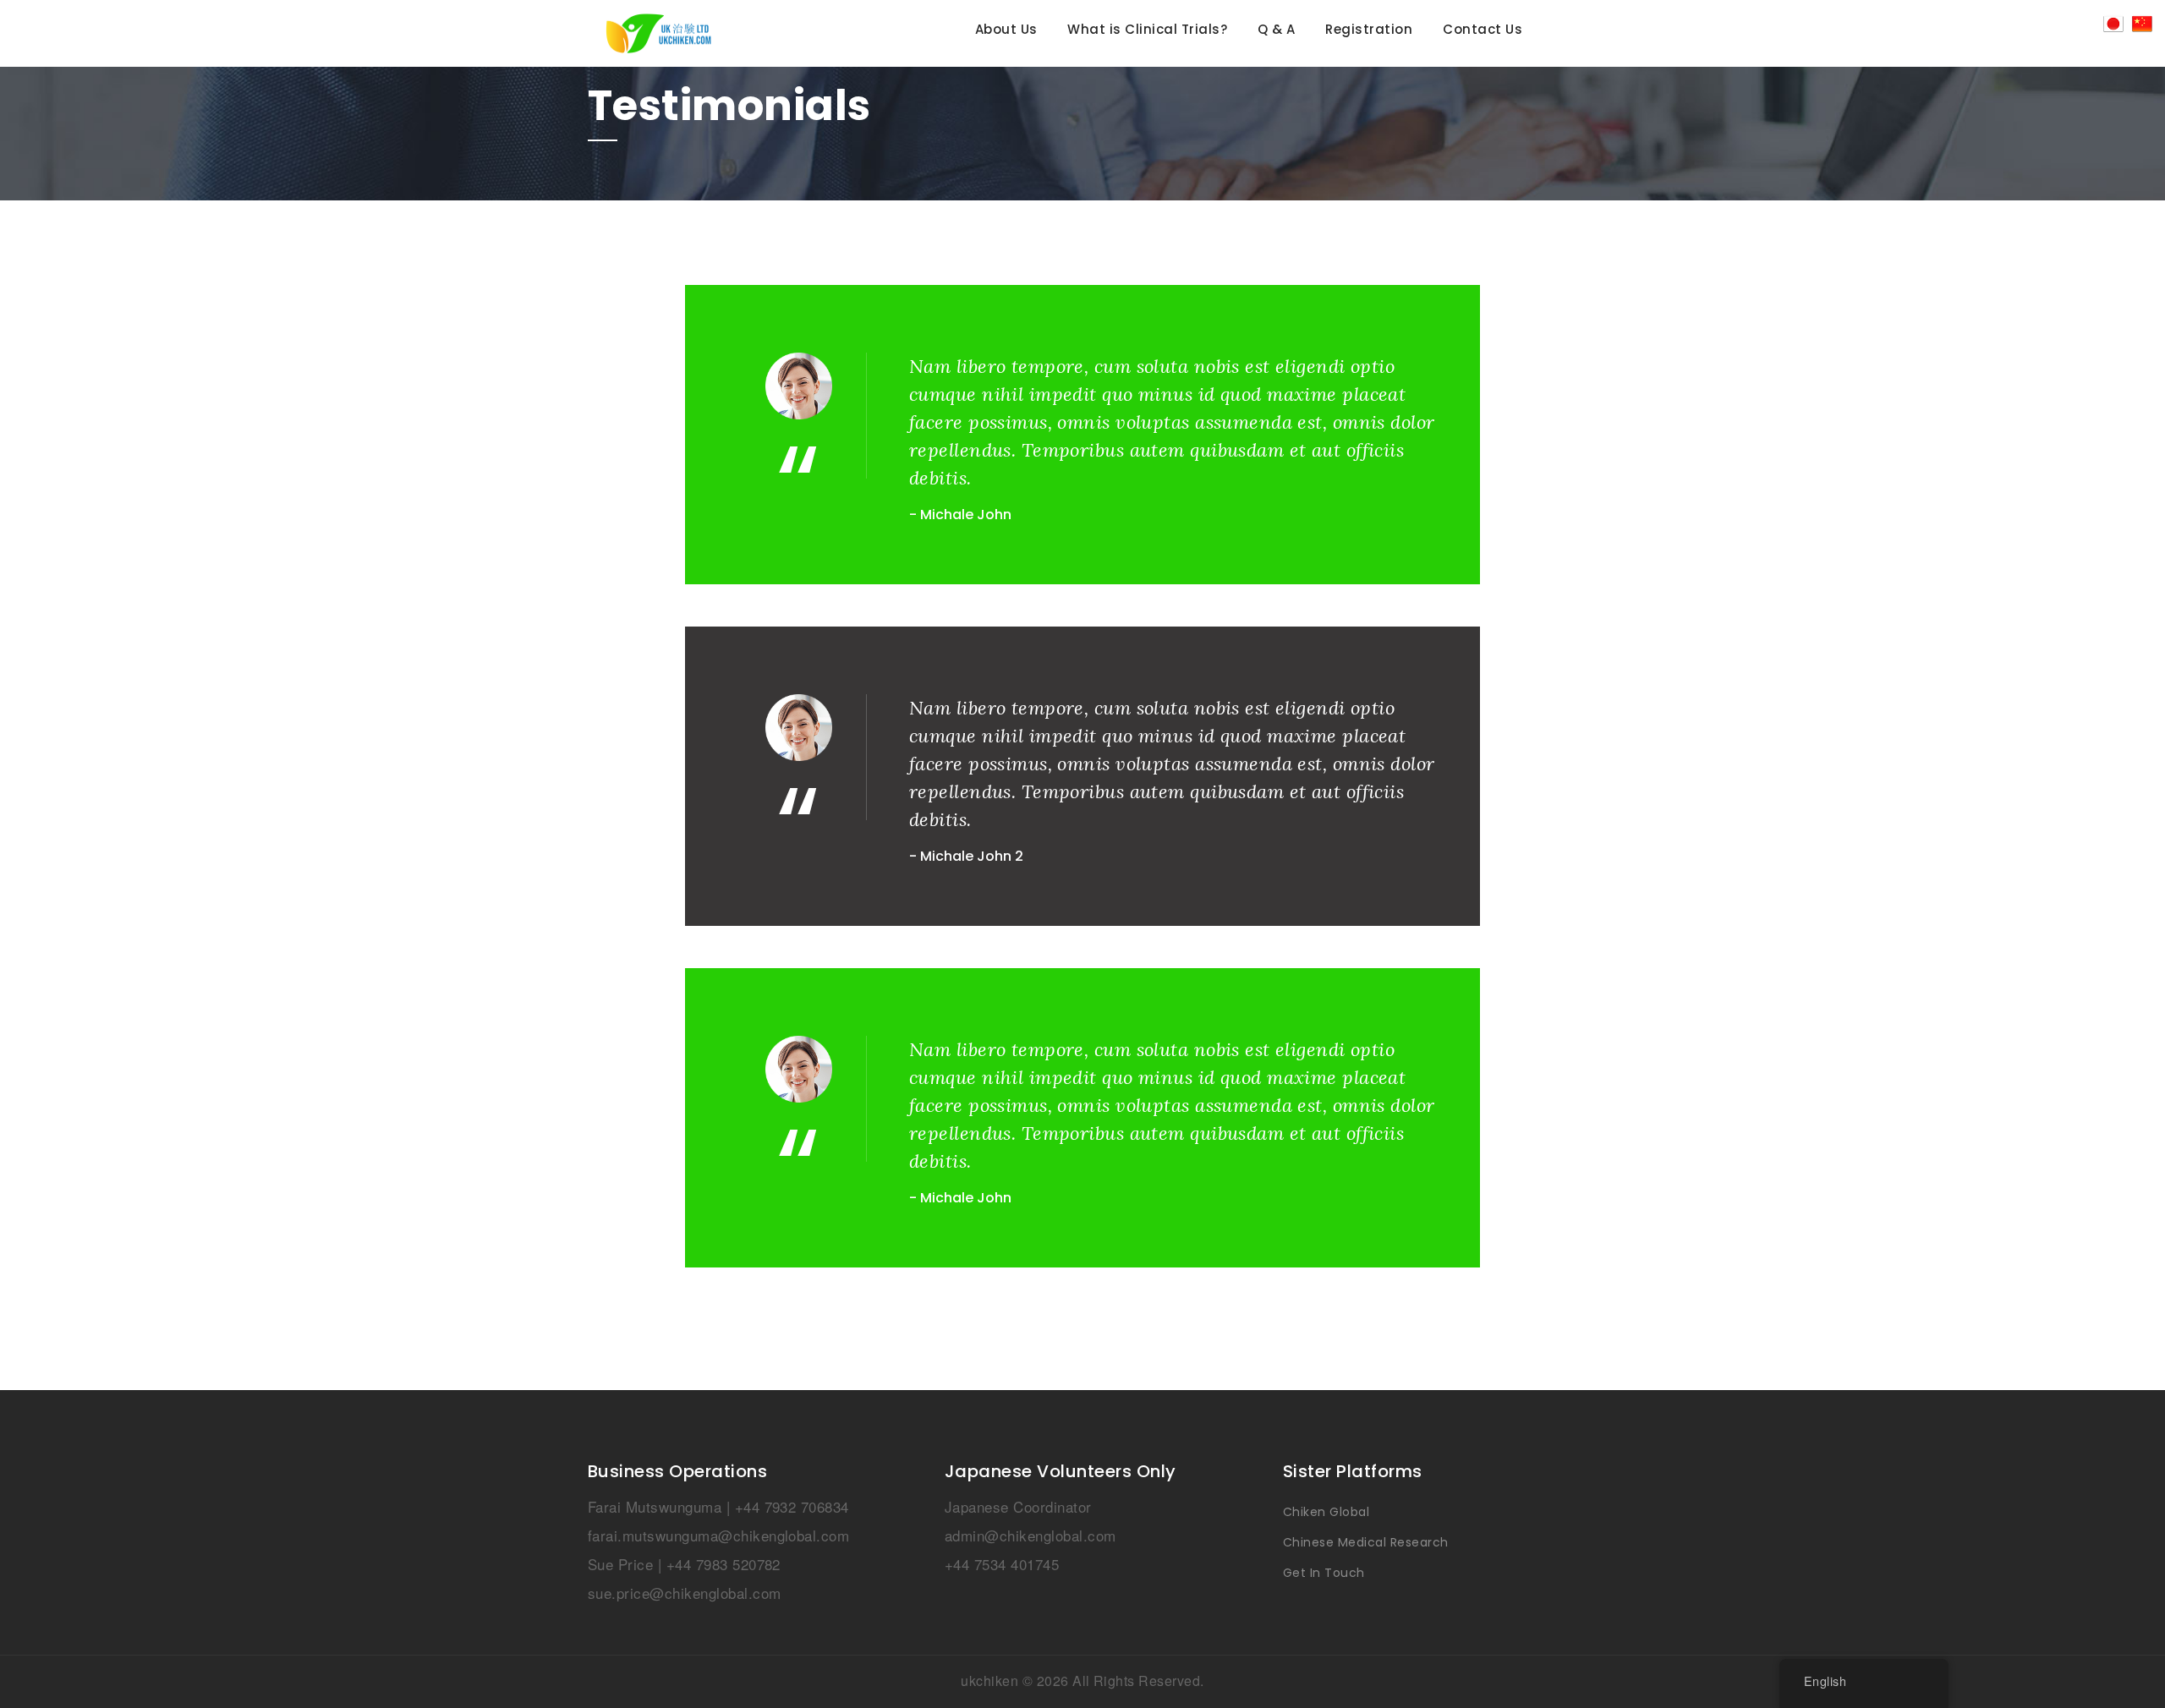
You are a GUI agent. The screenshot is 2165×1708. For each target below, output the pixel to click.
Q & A (1276, 30)
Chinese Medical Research (1366, 1542)
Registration (1369, 30)
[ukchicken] (725, 33)
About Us (1006, 30)
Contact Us (1483, 30)
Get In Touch (1324, 1573)
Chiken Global (1326, 1512)
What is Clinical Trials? (1147, 30)
